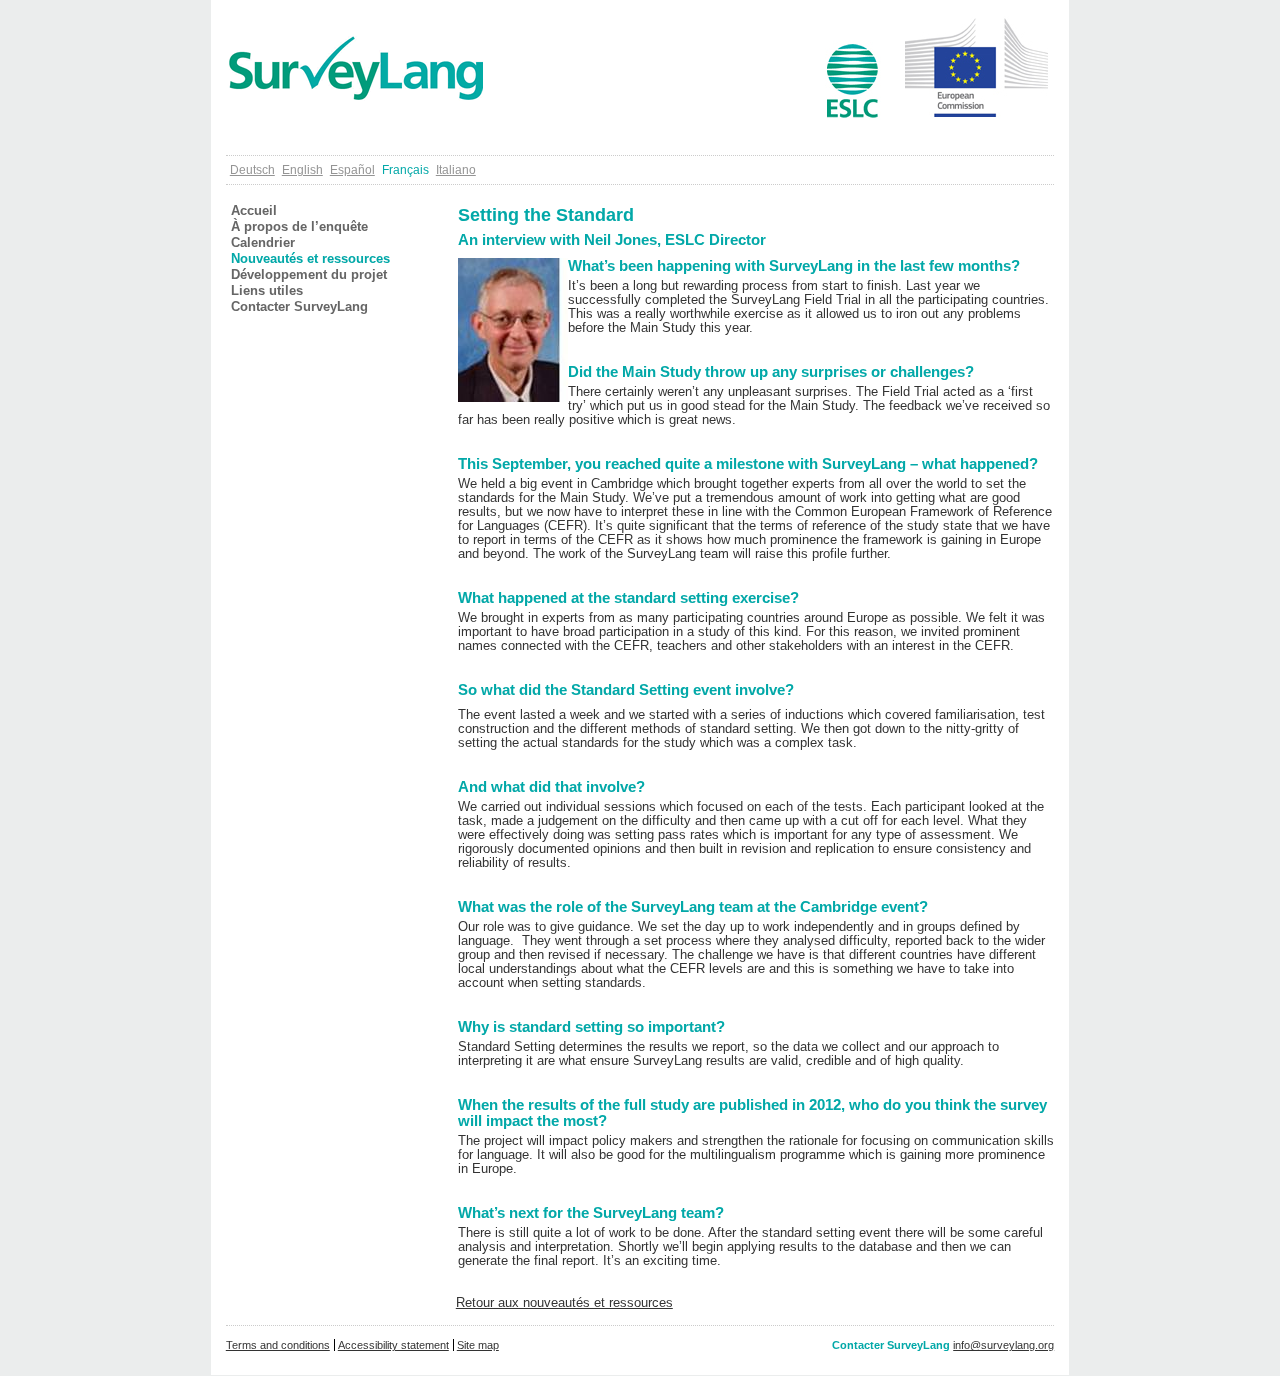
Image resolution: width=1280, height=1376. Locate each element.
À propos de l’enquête (299, 227)
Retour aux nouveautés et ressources (564, 1303)
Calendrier (263, 243)
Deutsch (252, 170)
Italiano (456, 170)
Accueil (254, 211)
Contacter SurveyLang (299, 307)
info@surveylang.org (1003, 1345)
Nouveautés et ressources (310, 259)
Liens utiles (267, 291)
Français (405, 170)
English (302, 170)
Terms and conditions (278, 1345)
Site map (478, 1345)
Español (352, 170)
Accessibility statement (393, 1345)
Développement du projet (309, 275)
